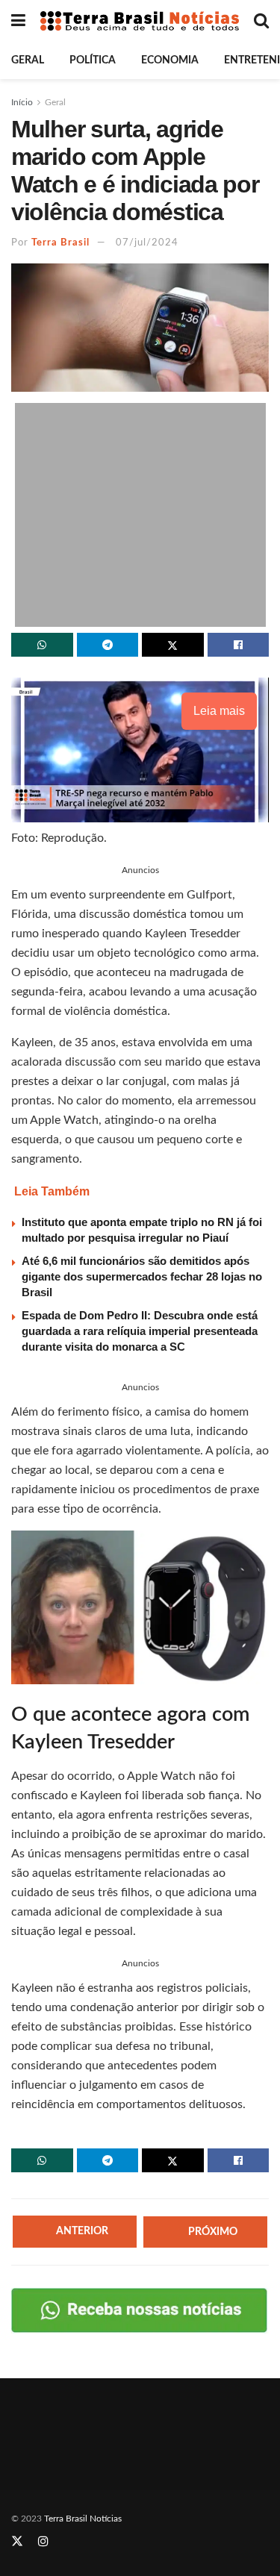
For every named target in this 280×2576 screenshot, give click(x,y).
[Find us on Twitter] (17, 2542)
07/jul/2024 (147, 243)
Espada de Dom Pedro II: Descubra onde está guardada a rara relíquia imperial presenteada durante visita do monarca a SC (140, 1331)
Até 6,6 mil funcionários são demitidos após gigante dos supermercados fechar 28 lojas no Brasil (142, 1276)
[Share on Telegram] (108, 645)
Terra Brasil (60, 243)
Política (93, 60)
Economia (170, 60)
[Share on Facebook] (239, 645)
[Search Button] (261, 21)
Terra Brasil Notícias (83, 2519)
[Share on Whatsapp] (42, 645)
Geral (28, 60)
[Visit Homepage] (140, 21)
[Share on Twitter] (173, 645)
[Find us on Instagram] (43, 2542)
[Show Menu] (18, 21)
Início (22, 102)
